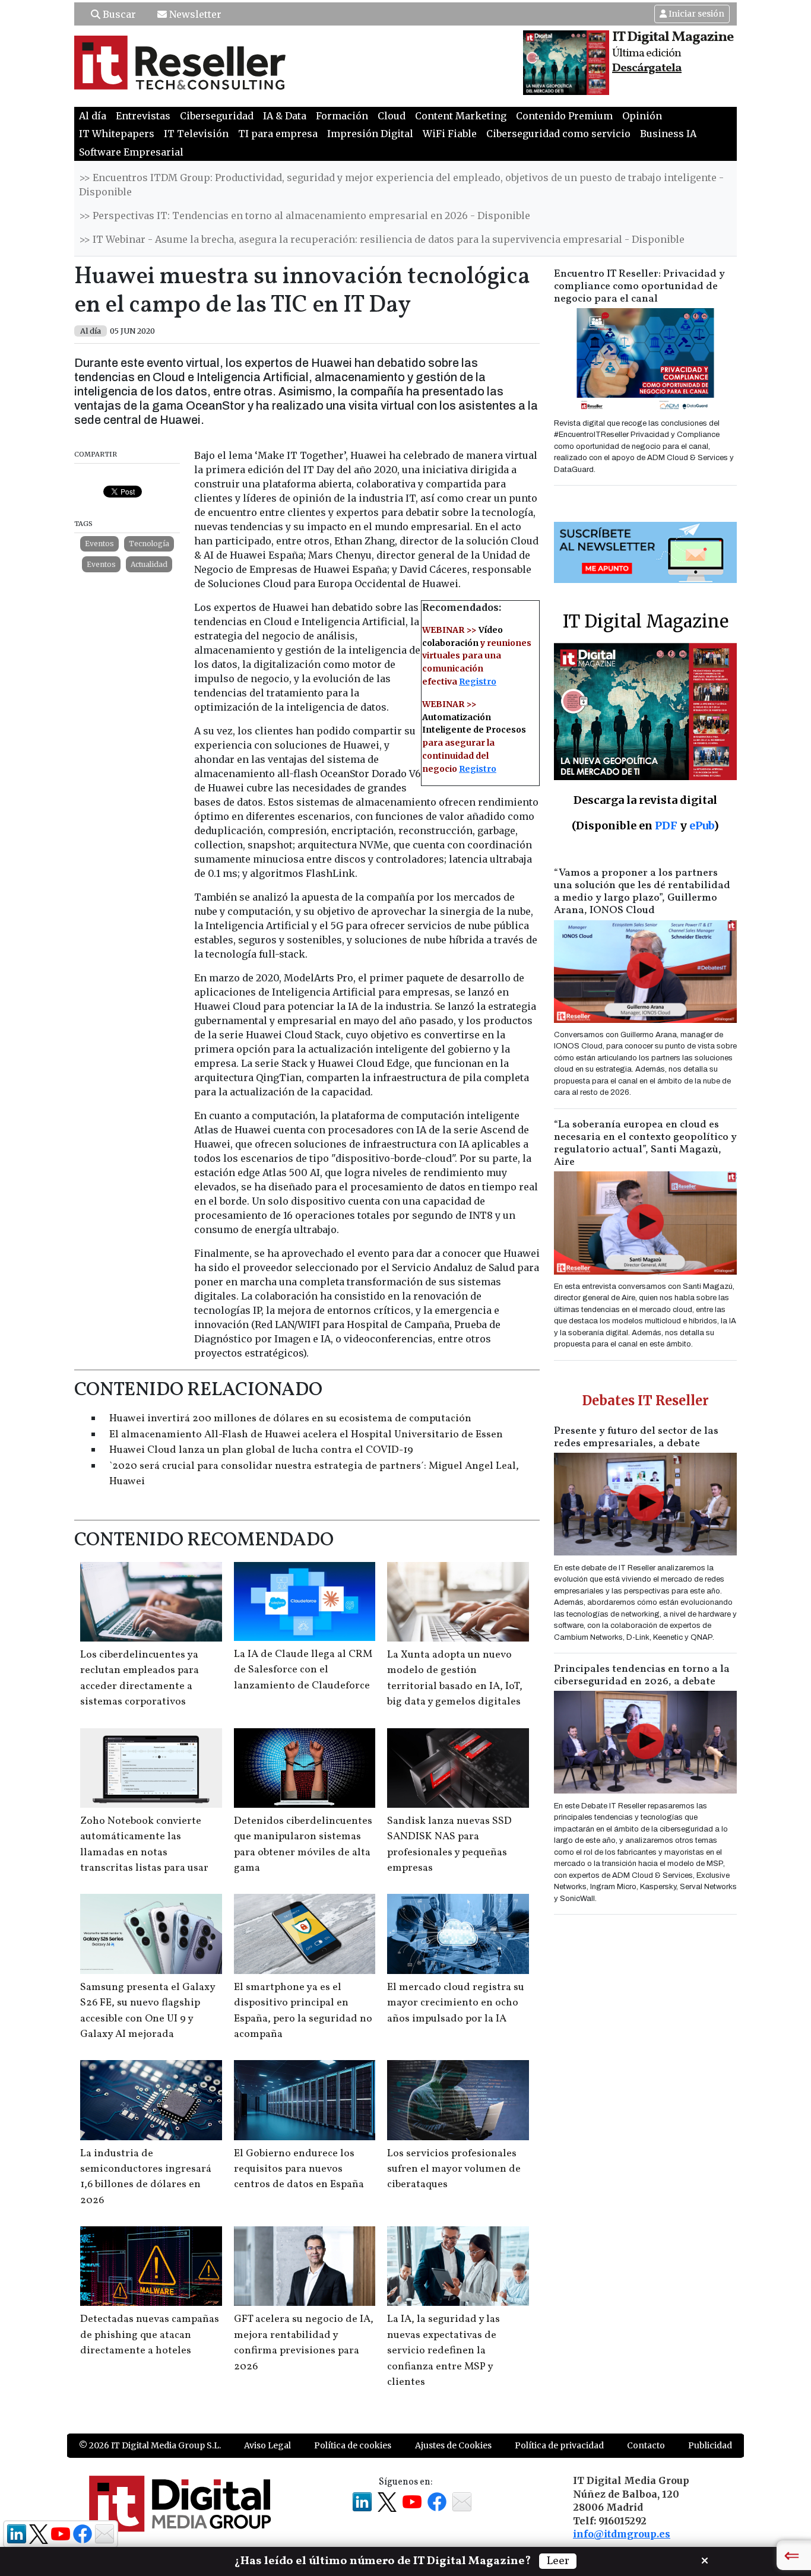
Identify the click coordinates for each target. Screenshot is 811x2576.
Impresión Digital (370, 134)
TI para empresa (278, 134)
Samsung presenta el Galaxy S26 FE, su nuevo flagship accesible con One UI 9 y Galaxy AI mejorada (148, 2011)
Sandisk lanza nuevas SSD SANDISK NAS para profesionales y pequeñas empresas (449, 1845)
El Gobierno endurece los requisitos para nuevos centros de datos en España (299, 2169)
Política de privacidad (559, 2445)
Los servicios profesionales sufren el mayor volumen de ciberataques (454, 2169)
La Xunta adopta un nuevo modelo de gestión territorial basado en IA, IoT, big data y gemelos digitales (455, 1678)
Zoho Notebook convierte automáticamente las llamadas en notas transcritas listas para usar (144, 1845)
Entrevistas (143, 116)
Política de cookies (353, 2445)
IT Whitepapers (117, 134)
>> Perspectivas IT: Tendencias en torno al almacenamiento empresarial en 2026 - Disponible (305, 216)
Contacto (646, 2445)
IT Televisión (196, 134)
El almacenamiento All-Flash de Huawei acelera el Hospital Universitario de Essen (306, 1435)
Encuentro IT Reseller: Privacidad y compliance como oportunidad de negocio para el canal (639, 286)
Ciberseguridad (217, 116)
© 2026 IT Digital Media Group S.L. (150, 2445)
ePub (701, 826)
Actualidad (149, 564)
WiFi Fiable (450, 134)
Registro (478, 682)
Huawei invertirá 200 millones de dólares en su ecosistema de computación (290, 1419)
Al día (93, 116)
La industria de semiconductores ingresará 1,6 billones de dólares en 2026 (146, 2177)
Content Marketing (461, 116)
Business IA (668, 134)
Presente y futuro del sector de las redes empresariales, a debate (636, 1437)
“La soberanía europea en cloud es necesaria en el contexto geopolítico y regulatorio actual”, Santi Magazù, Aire (645, 1143)
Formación (342, 116)
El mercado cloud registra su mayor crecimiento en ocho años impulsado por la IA (456, 2003)
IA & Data (285, 116)
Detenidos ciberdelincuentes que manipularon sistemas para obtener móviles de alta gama (303, 1845)
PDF (666, 826)
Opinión (642, 116)
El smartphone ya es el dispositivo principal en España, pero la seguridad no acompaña (303, 2011)
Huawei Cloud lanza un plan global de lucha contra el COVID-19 (261, 1450)
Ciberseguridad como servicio (558, 134)
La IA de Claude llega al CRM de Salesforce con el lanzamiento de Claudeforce (303, 1670)
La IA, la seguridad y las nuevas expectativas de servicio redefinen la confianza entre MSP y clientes (443, 2351)
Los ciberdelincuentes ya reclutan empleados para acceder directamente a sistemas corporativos (140, 1678)
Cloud (392, 116)
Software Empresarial (131, 152)
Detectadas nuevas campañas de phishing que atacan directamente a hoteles (150, 2335)
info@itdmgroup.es (622, 2534)
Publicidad (710, 2445)
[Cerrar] (705, 2559)
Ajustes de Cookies (453, 2445)
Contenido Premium (564, 116)
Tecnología (149, 544)
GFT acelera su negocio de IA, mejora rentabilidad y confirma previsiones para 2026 (304, 2343)
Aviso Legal (267, 2445)
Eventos (99, 544)
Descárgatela (647, 68)
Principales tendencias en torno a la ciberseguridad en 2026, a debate (642, 1675)
